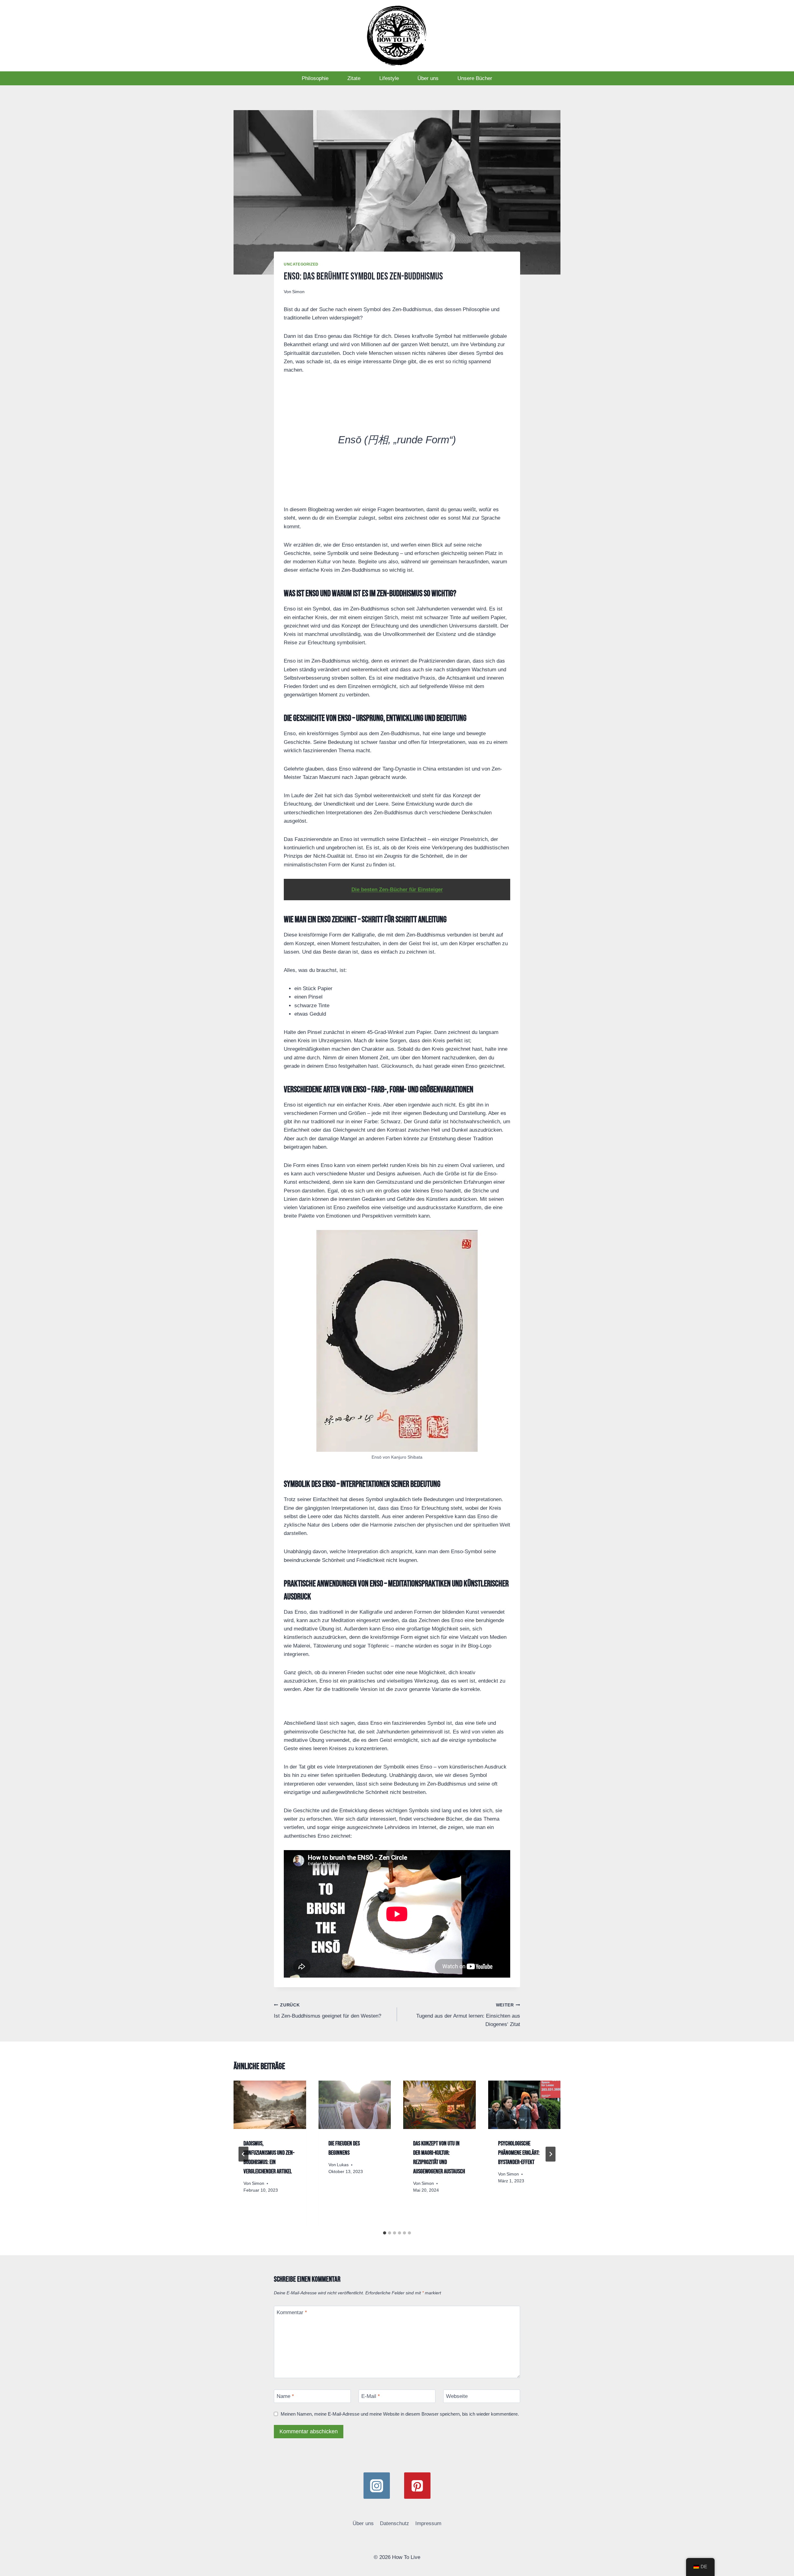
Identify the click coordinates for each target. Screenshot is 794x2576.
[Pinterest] (417, 2486)
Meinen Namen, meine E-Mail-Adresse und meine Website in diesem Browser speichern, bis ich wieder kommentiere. (400, 2414)
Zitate (354, 78)
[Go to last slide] (243, 2154)
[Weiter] (551, 2154)
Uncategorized (301, 264)
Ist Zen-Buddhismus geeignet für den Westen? (328, 2011)
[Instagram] (377, 2486)
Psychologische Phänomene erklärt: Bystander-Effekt (519, 2153)
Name (285, 2396)
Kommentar (292, 2312)
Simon (298, 292)
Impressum (428, 2523)
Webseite (457, 2396)
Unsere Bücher (475, 78)
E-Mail (371, 2396)
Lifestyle (389, 78)
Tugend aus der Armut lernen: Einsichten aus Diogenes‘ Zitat (468, 2015)
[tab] (385, 2233)
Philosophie (315, 78)
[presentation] (270, 2105)
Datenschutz (395, 2523)
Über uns (428, 78)
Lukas (343, 2165)
